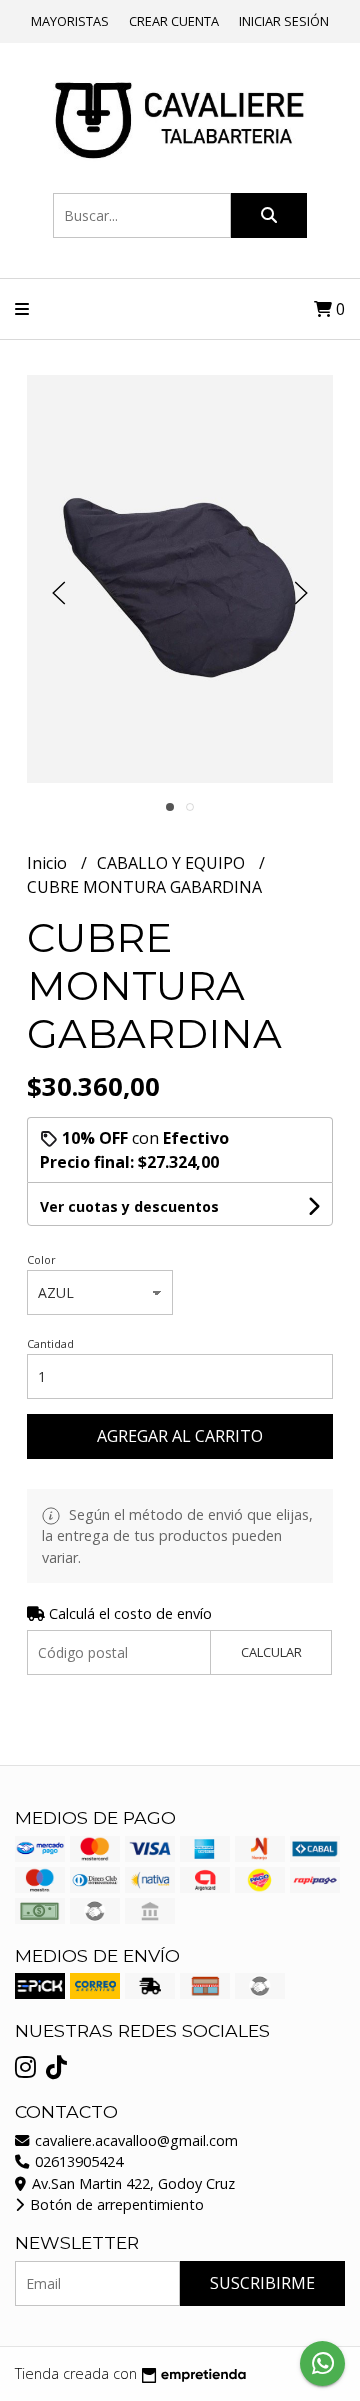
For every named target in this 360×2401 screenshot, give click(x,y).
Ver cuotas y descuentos (129, 1206)
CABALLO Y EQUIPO (173, 863)
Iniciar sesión (284, 21)
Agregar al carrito (180, 1436)
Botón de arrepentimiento (115, 2204)
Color (41, 1259)
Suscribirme (262, 2283)
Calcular (271, 1652)
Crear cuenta (174, 21)
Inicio (49, 863)
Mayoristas (70, 21)
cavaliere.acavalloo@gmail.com (134, 2140)
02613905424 (77, 2161)
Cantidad (50, 1343)
